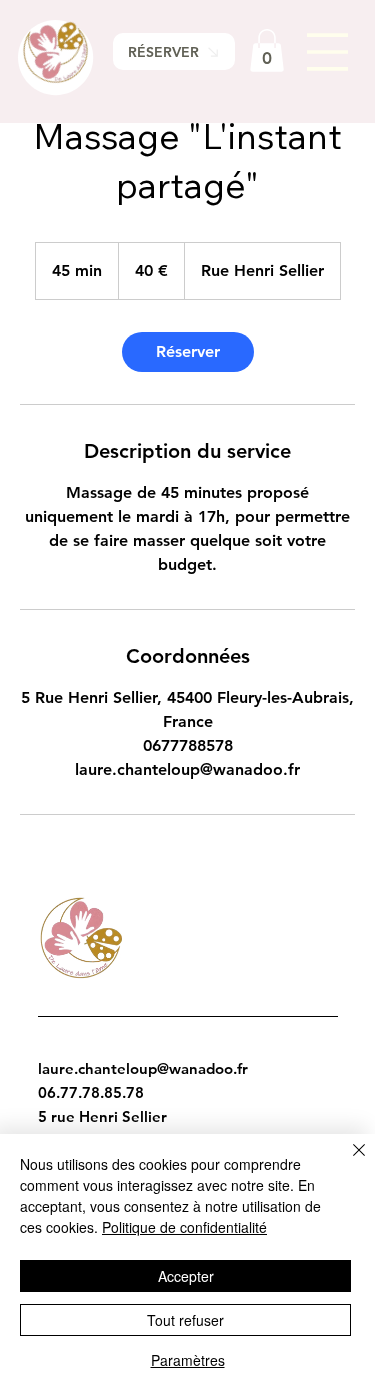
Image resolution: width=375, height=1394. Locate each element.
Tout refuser (185, 1320)
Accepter (186, 1276)
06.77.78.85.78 (91, 1092)
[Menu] (327, 52)
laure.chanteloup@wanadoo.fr (143, 1068)
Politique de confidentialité (184, 1227)
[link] (188, 352)
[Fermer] (347, 1162)
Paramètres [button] (188, 1360)
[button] (267, 50)
